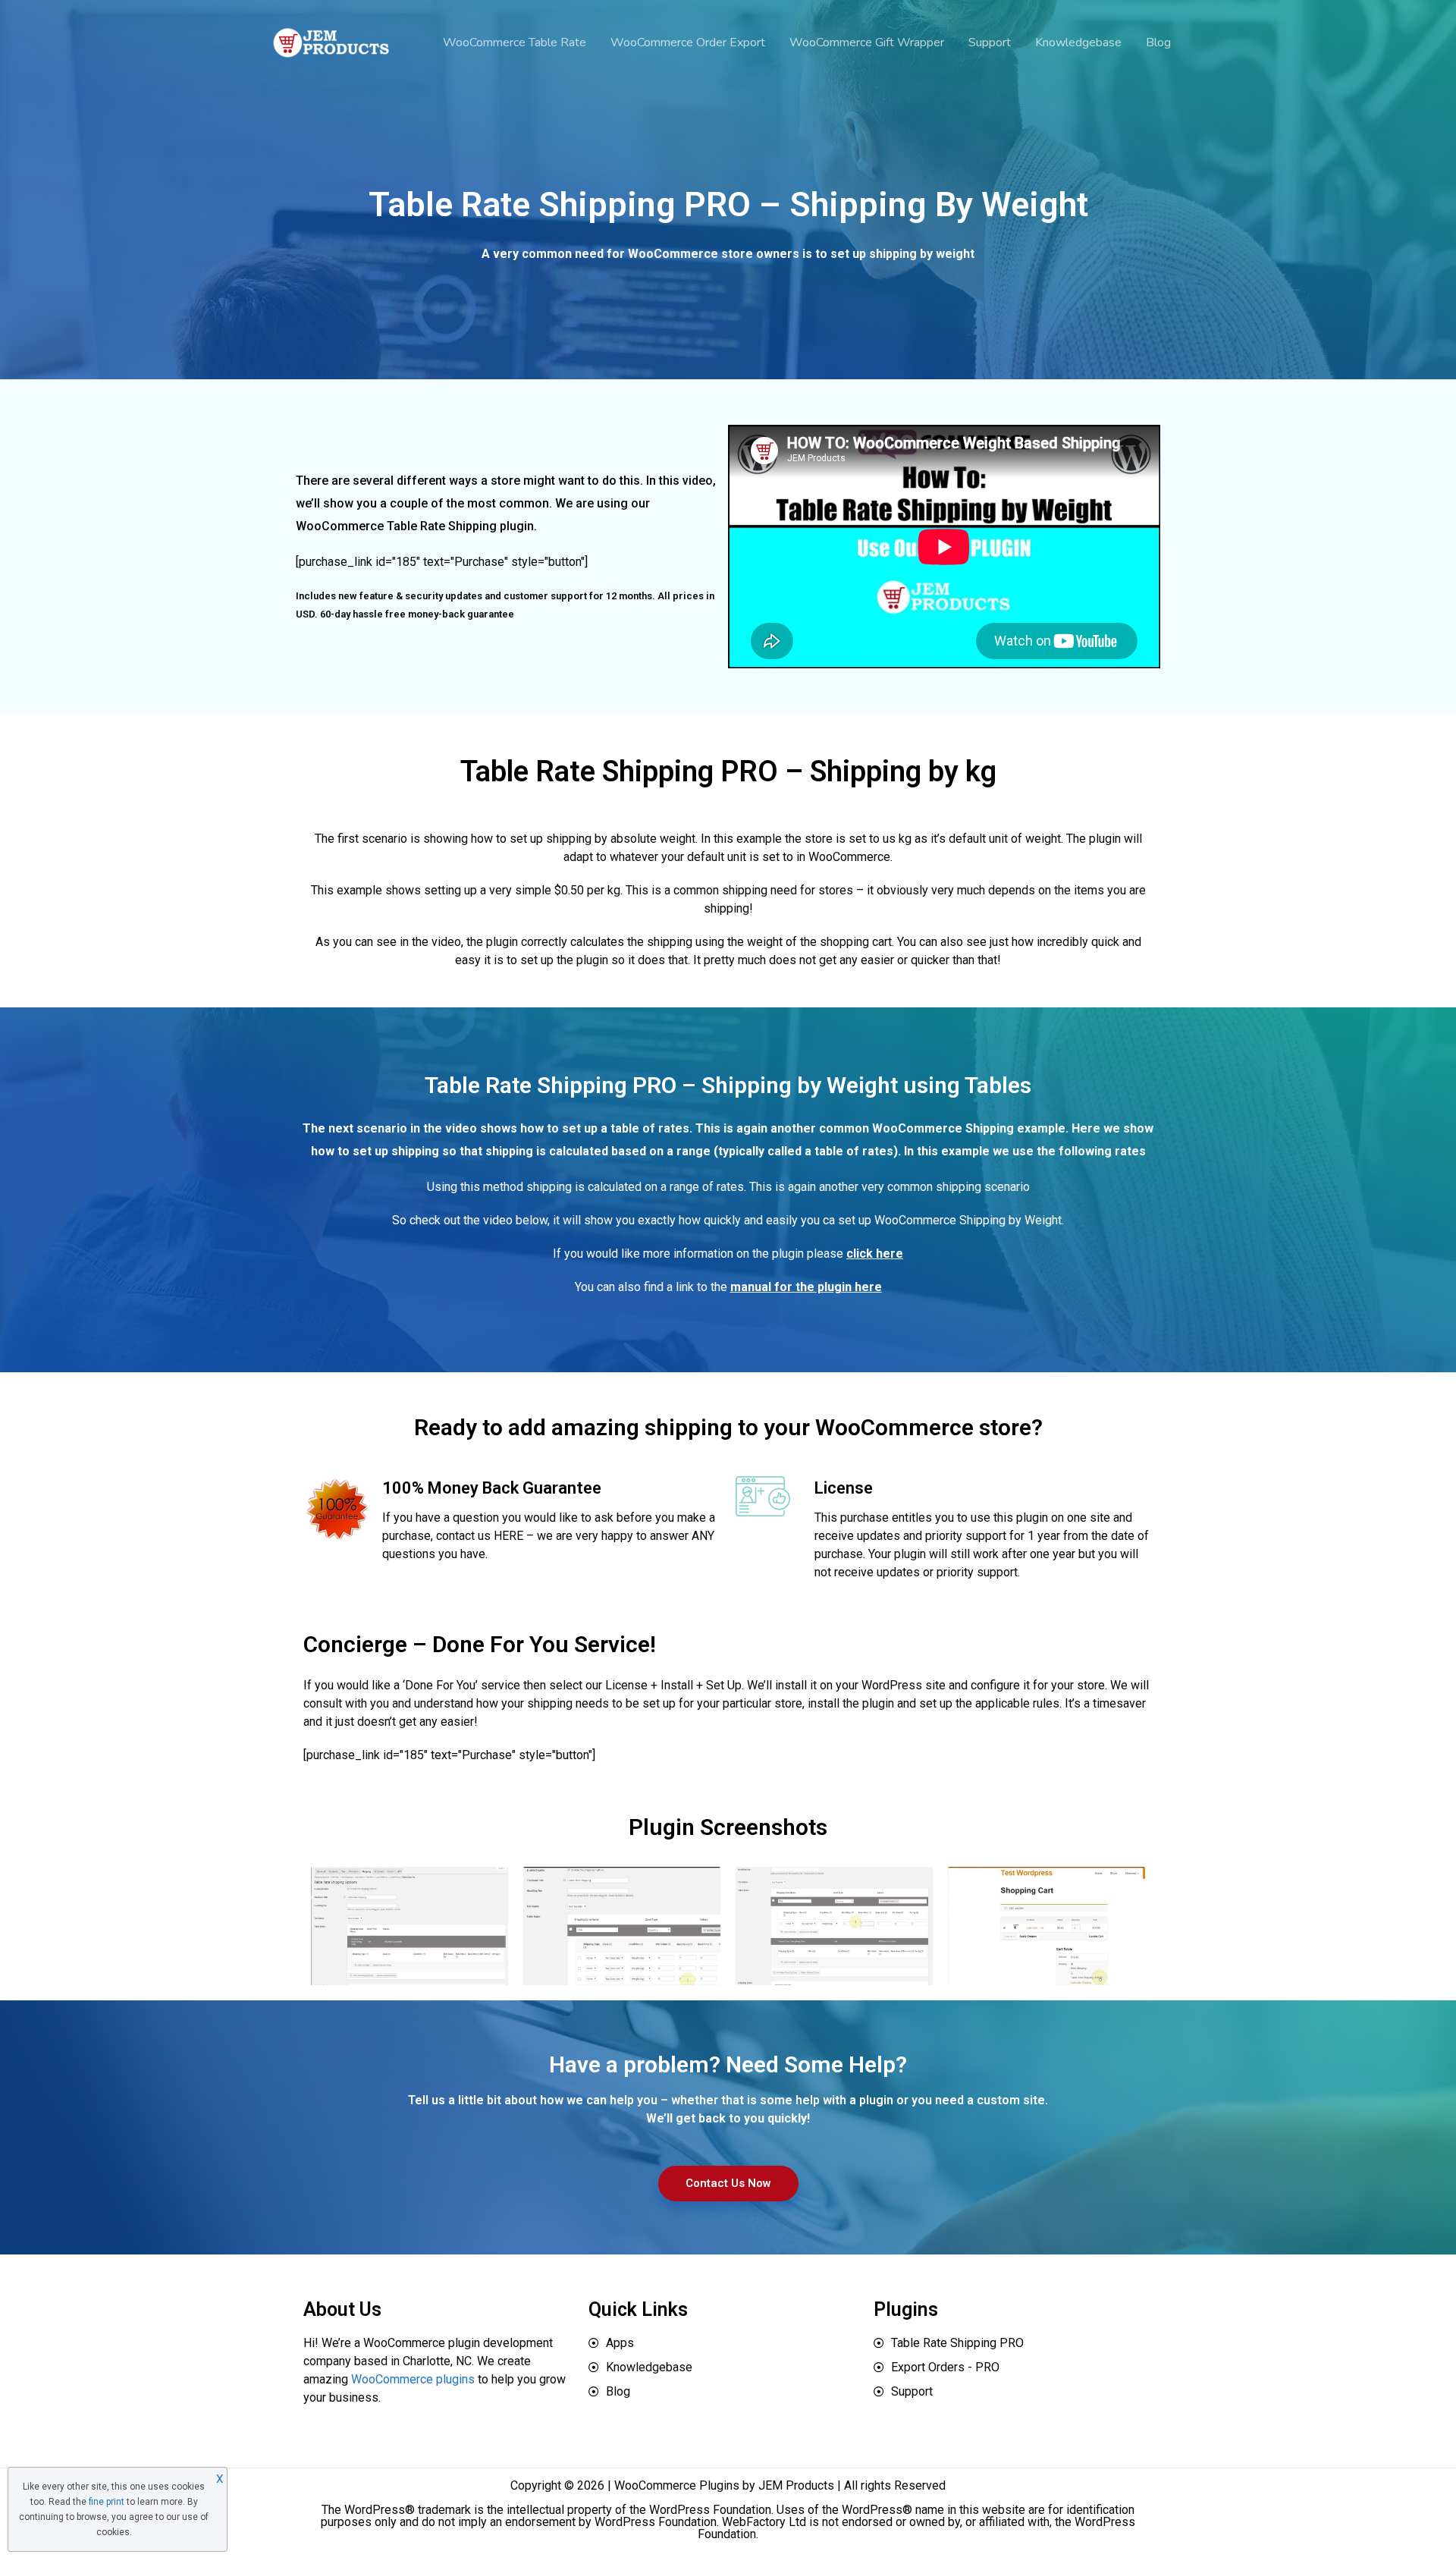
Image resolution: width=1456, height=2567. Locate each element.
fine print (107, 2502)
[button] (728, 2184)
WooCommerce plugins (413, 2379)
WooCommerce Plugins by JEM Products (724, 2485)
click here (875, 1254)
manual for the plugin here (806, 1287)
